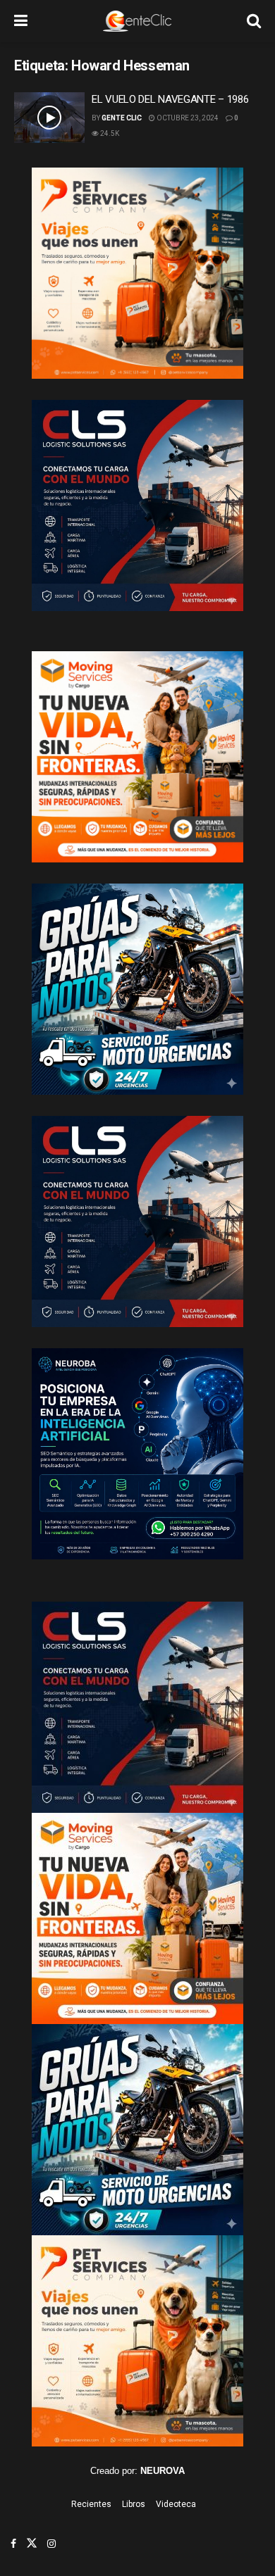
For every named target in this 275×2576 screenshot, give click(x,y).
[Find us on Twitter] (32, 2544)
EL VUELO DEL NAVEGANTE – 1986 (170, 99)
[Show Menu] (21, 21)
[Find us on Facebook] (13, 2544)
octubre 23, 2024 (187, 118)
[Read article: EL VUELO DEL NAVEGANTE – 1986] (49, 118)
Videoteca (176, 2504)
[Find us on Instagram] (51, 2544)
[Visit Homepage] (137, 21)
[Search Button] (254, 21)
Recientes (91, 2504)
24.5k (109, 133)
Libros (134, 2504)
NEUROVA (163, 2471)
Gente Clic (122, 118)
